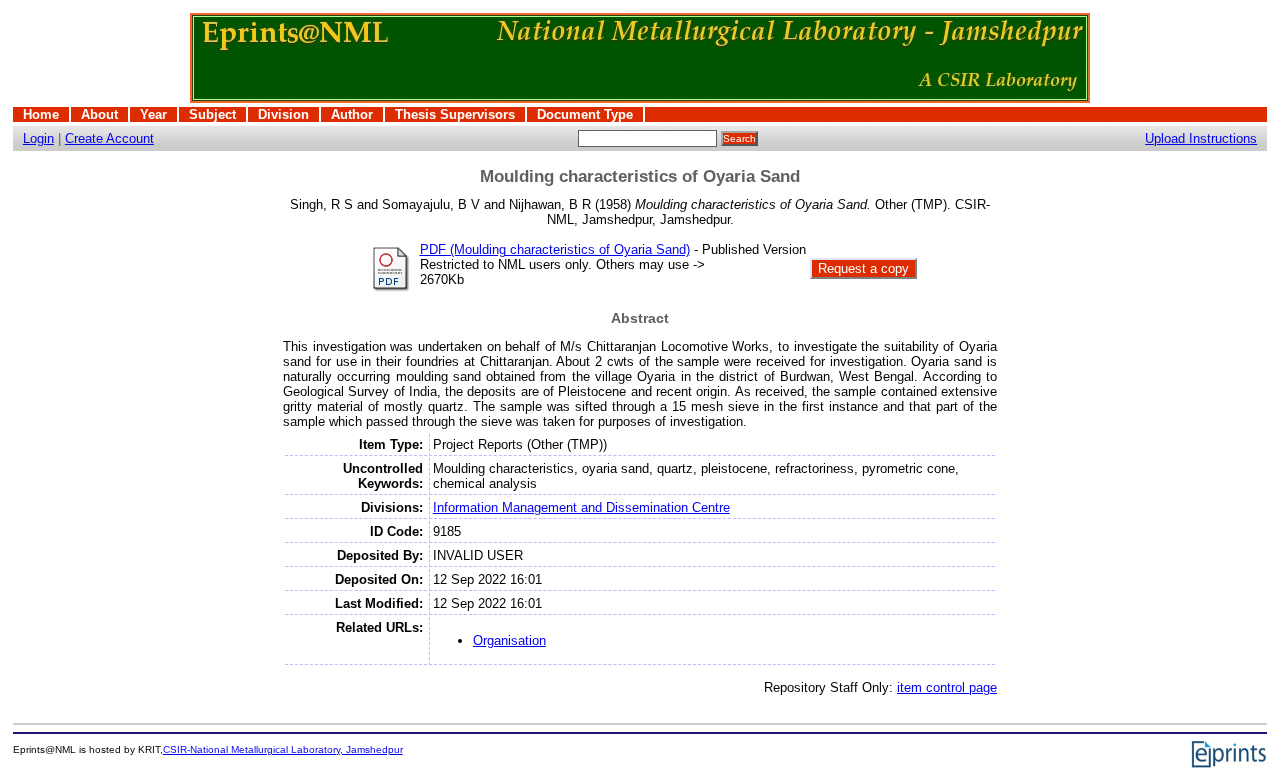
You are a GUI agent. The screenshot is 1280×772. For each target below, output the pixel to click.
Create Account (109, 138)
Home (41, 114)
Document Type (585, 114)
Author (352, 114)
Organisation (509, 640)
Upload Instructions (1201, 138)
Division (283, 114)
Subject (212, 114)
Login (38, 138)
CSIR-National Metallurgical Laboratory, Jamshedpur (283, 749)
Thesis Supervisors (455, 114)
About (99, 114)
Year (153, 114)
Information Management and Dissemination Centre (581, 507)
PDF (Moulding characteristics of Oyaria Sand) (555, 249)
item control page (947, 687)
